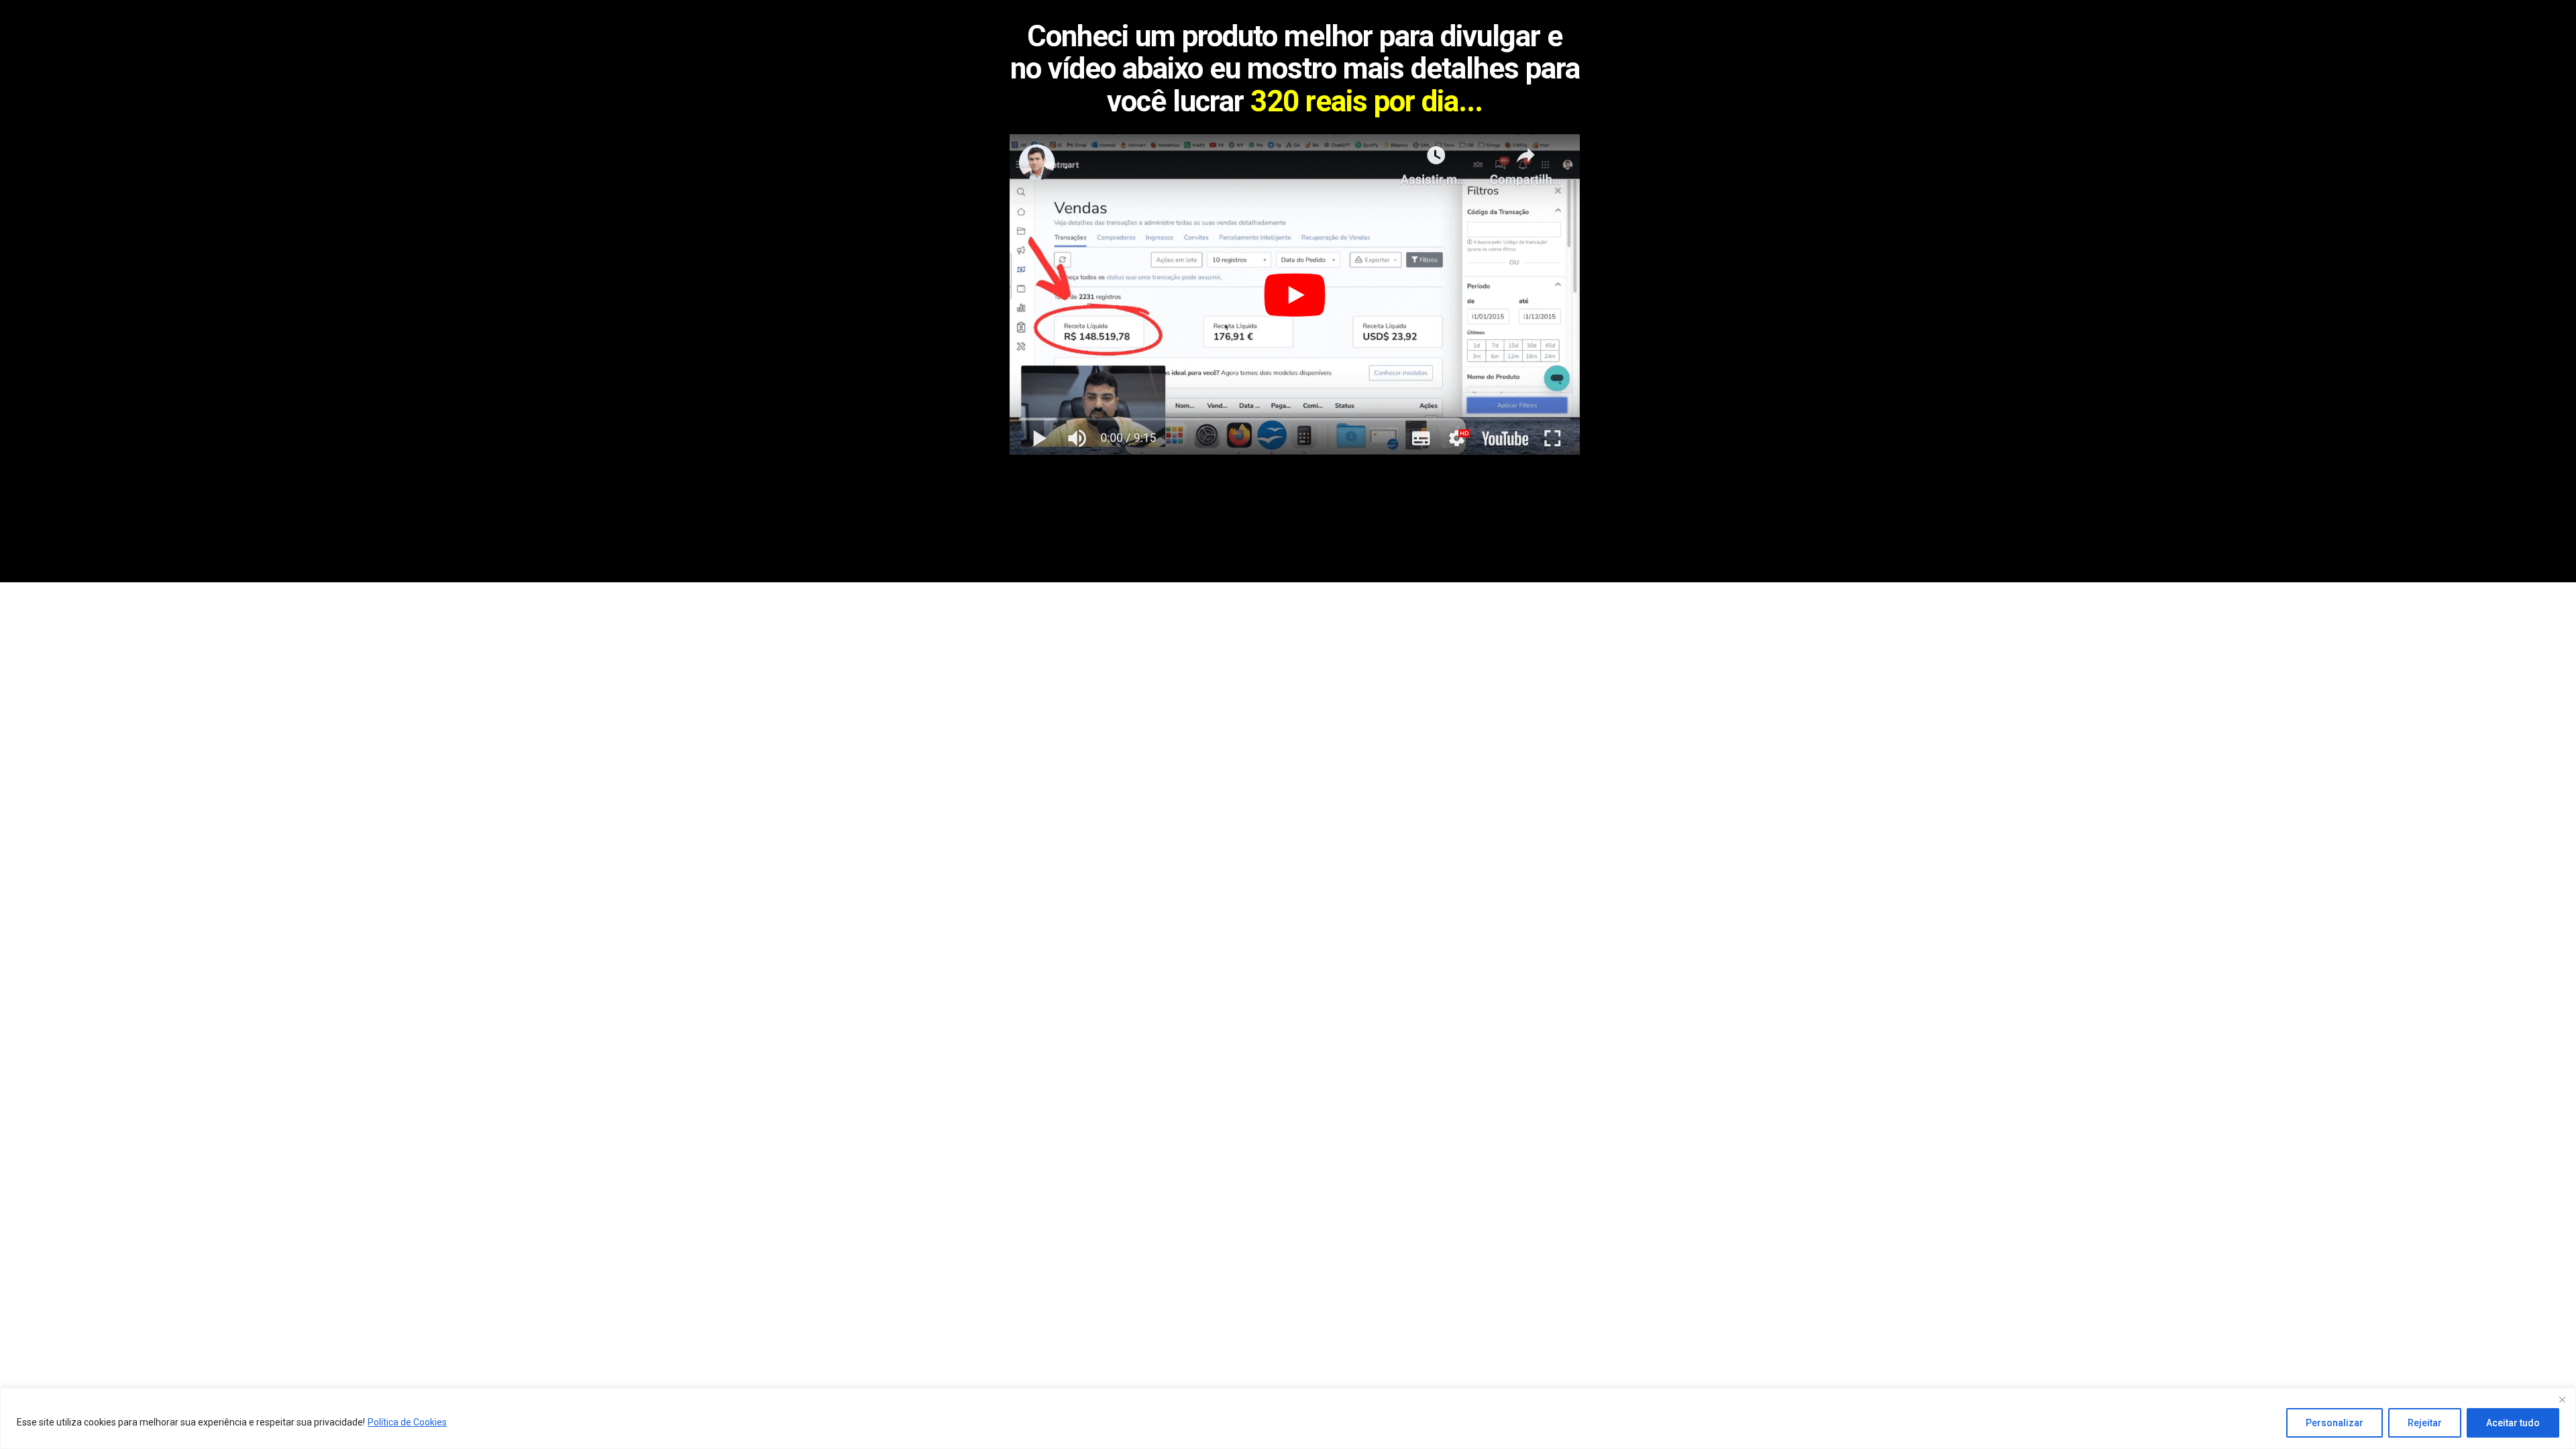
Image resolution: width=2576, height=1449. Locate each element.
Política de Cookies (407, 1422)
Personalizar (2334, 1423)
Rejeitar (2425, 1423)
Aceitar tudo (2513, 1423)
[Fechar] (2562, 1399)
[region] (1288, 1418)
